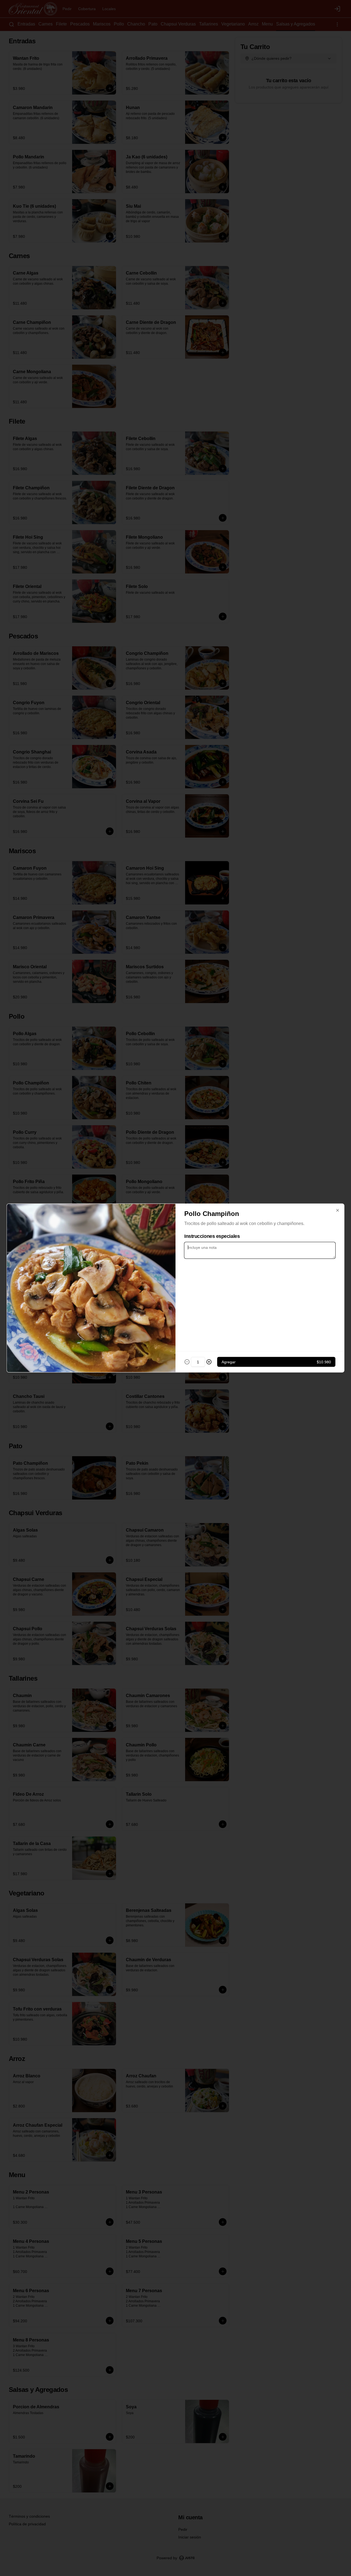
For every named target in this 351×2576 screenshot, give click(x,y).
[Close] (338, 1210)
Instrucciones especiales (212, 1236)
